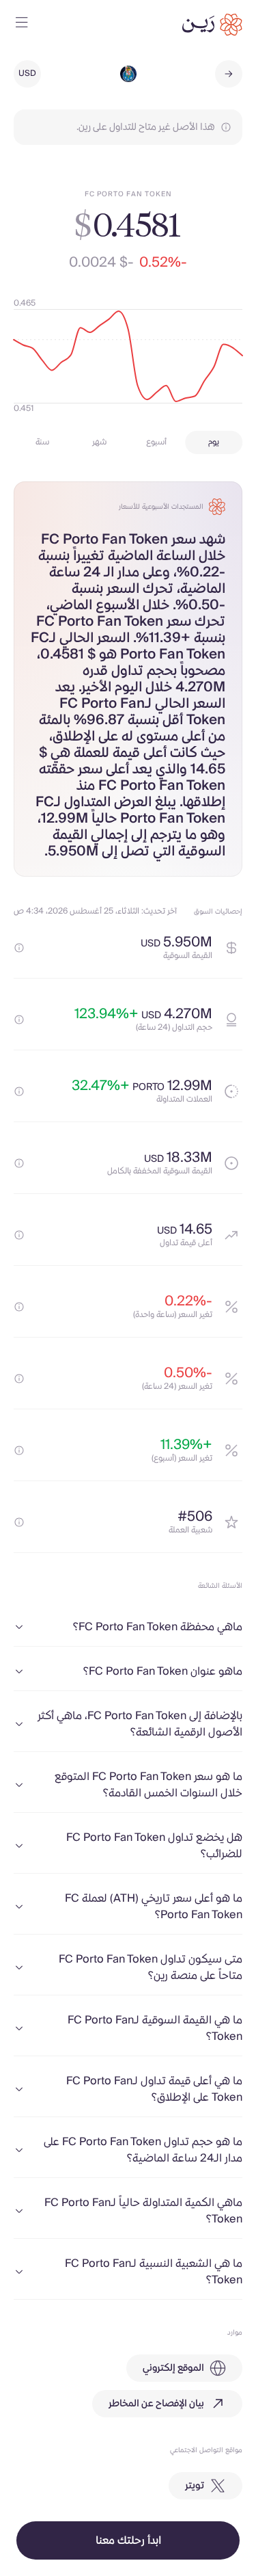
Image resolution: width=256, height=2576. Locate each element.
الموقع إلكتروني (173, 2368)
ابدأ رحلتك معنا (128, 2540)
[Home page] (212, 25)
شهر (99, 442)
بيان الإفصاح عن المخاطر (156, 2404)
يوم (214, 442)
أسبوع (156, 442)
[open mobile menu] (22, 25)
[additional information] (19, 948)
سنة (42, 442)
